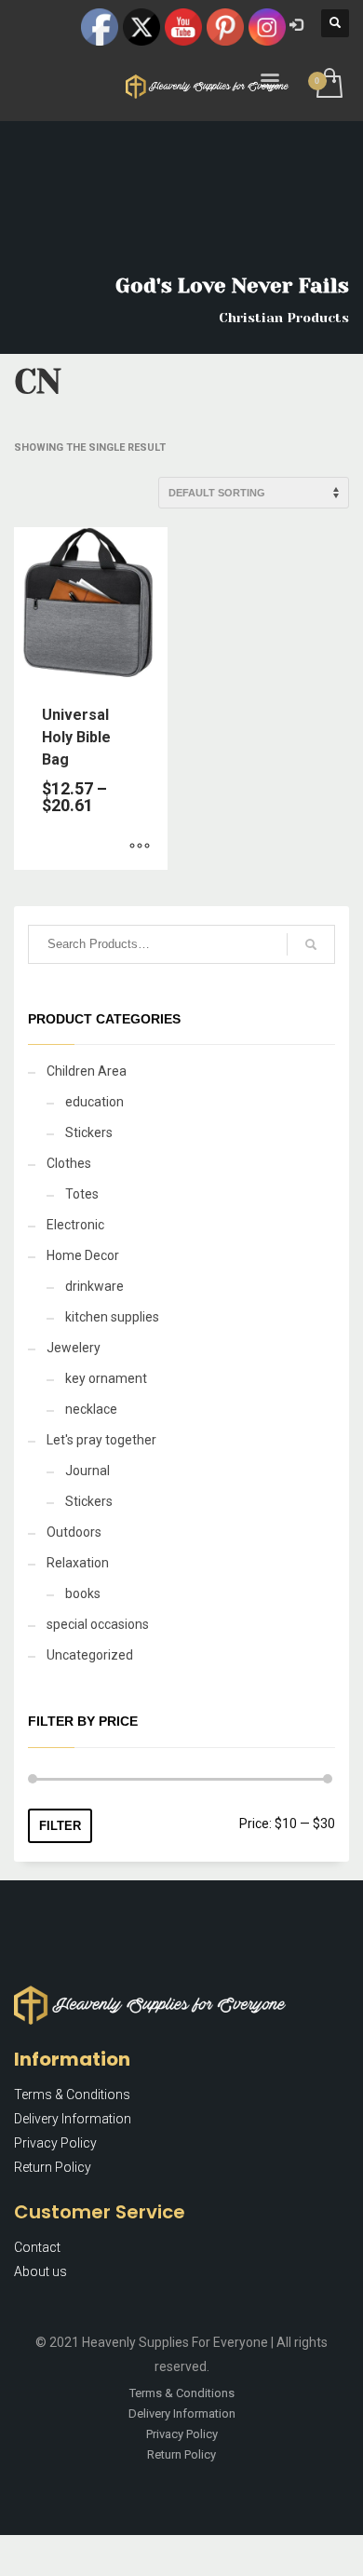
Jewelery (74, 1348)
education (94, 1102)
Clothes (69, 1163)
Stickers (89, 1132)
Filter (60, 1826)
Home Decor (83, 1255)
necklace (91, 1409)
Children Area (87, 1071)
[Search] (311, 944)
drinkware (94, 1286)
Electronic (75, 1225)
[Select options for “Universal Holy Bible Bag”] (140, 847)
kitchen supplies (112, 1317)
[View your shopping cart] (328, 84)
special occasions (98, 1624)
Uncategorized (90, 1655)
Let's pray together (101, 1440)
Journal (87, 1471)
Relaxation (78, 1563)
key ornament (106, 1378)
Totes (82, 1194)
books (83, 1593)
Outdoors (74, 1532)
